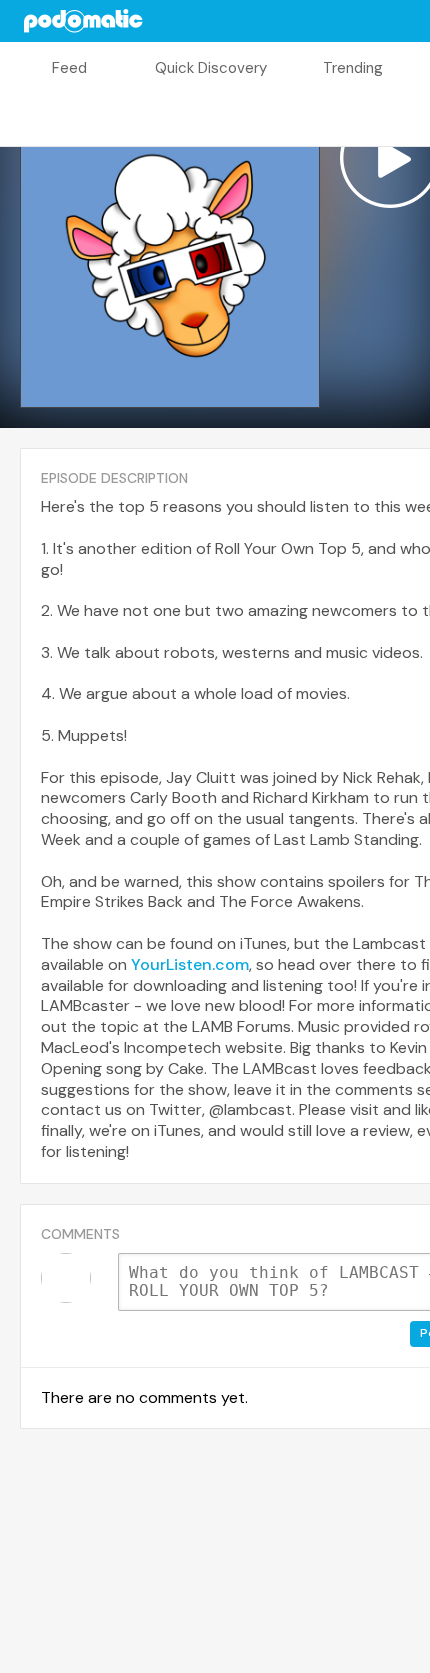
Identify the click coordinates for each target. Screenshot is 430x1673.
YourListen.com (190, 964)
